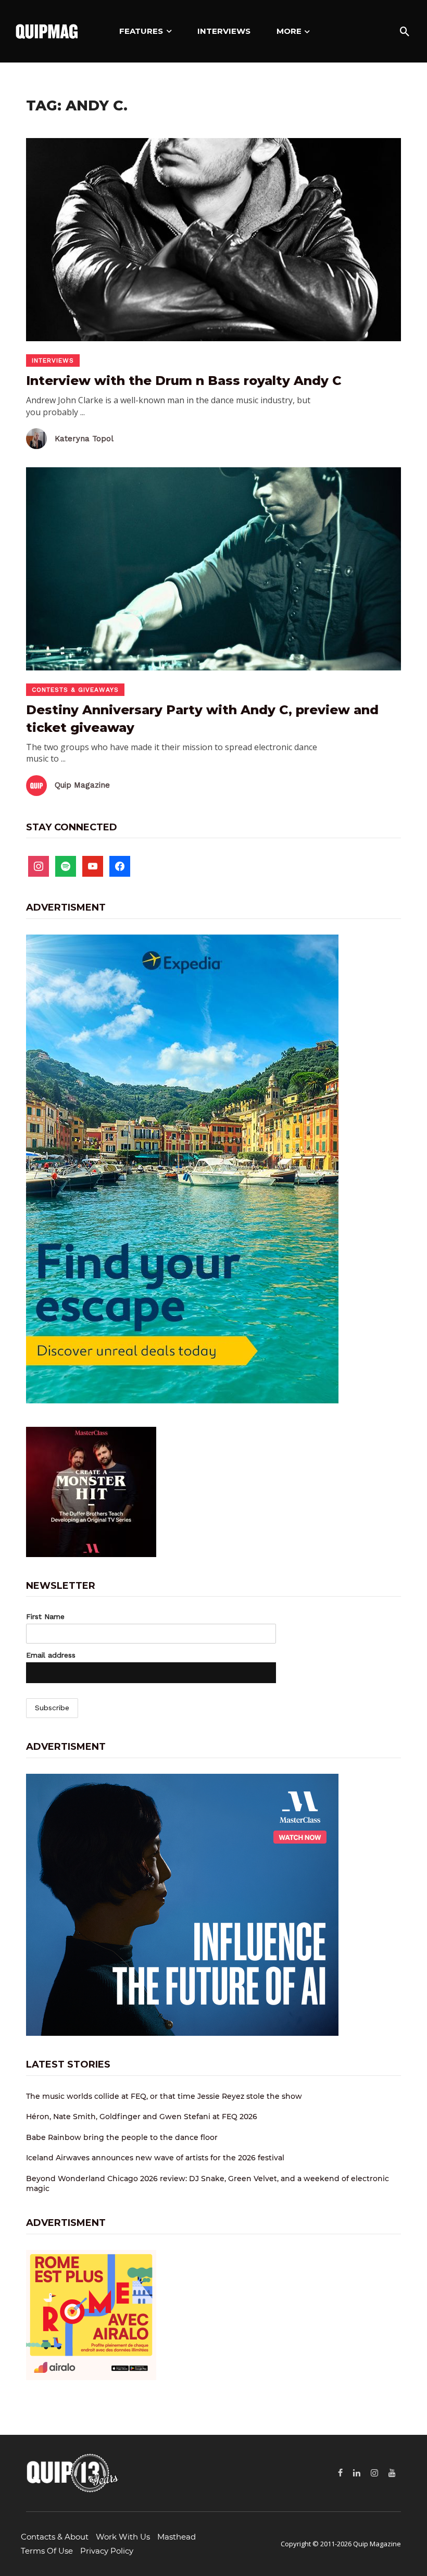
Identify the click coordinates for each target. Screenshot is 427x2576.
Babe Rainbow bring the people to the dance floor (122, 2137)
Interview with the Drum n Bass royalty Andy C (184, 381)
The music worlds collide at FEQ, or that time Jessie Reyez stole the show (164, 2096)
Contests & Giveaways (75, 690)
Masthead (177, 2537)
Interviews (224, 31)
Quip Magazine (82, 785)
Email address (51, 1655)
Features (141, 31)
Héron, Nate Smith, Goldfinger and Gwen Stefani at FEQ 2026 (142, 2117)
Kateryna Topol (84, 439)
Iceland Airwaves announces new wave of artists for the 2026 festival (155, 2158)
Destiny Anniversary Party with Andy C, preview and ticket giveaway (202, 719)
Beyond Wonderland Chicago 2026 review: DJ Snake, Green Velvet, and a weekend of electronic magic (208, 2184)
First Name (45, 1616)
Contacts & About (55, 2537)
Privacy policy (107, 2551)
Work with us (123, 2537)
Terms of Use (47, 2551)
